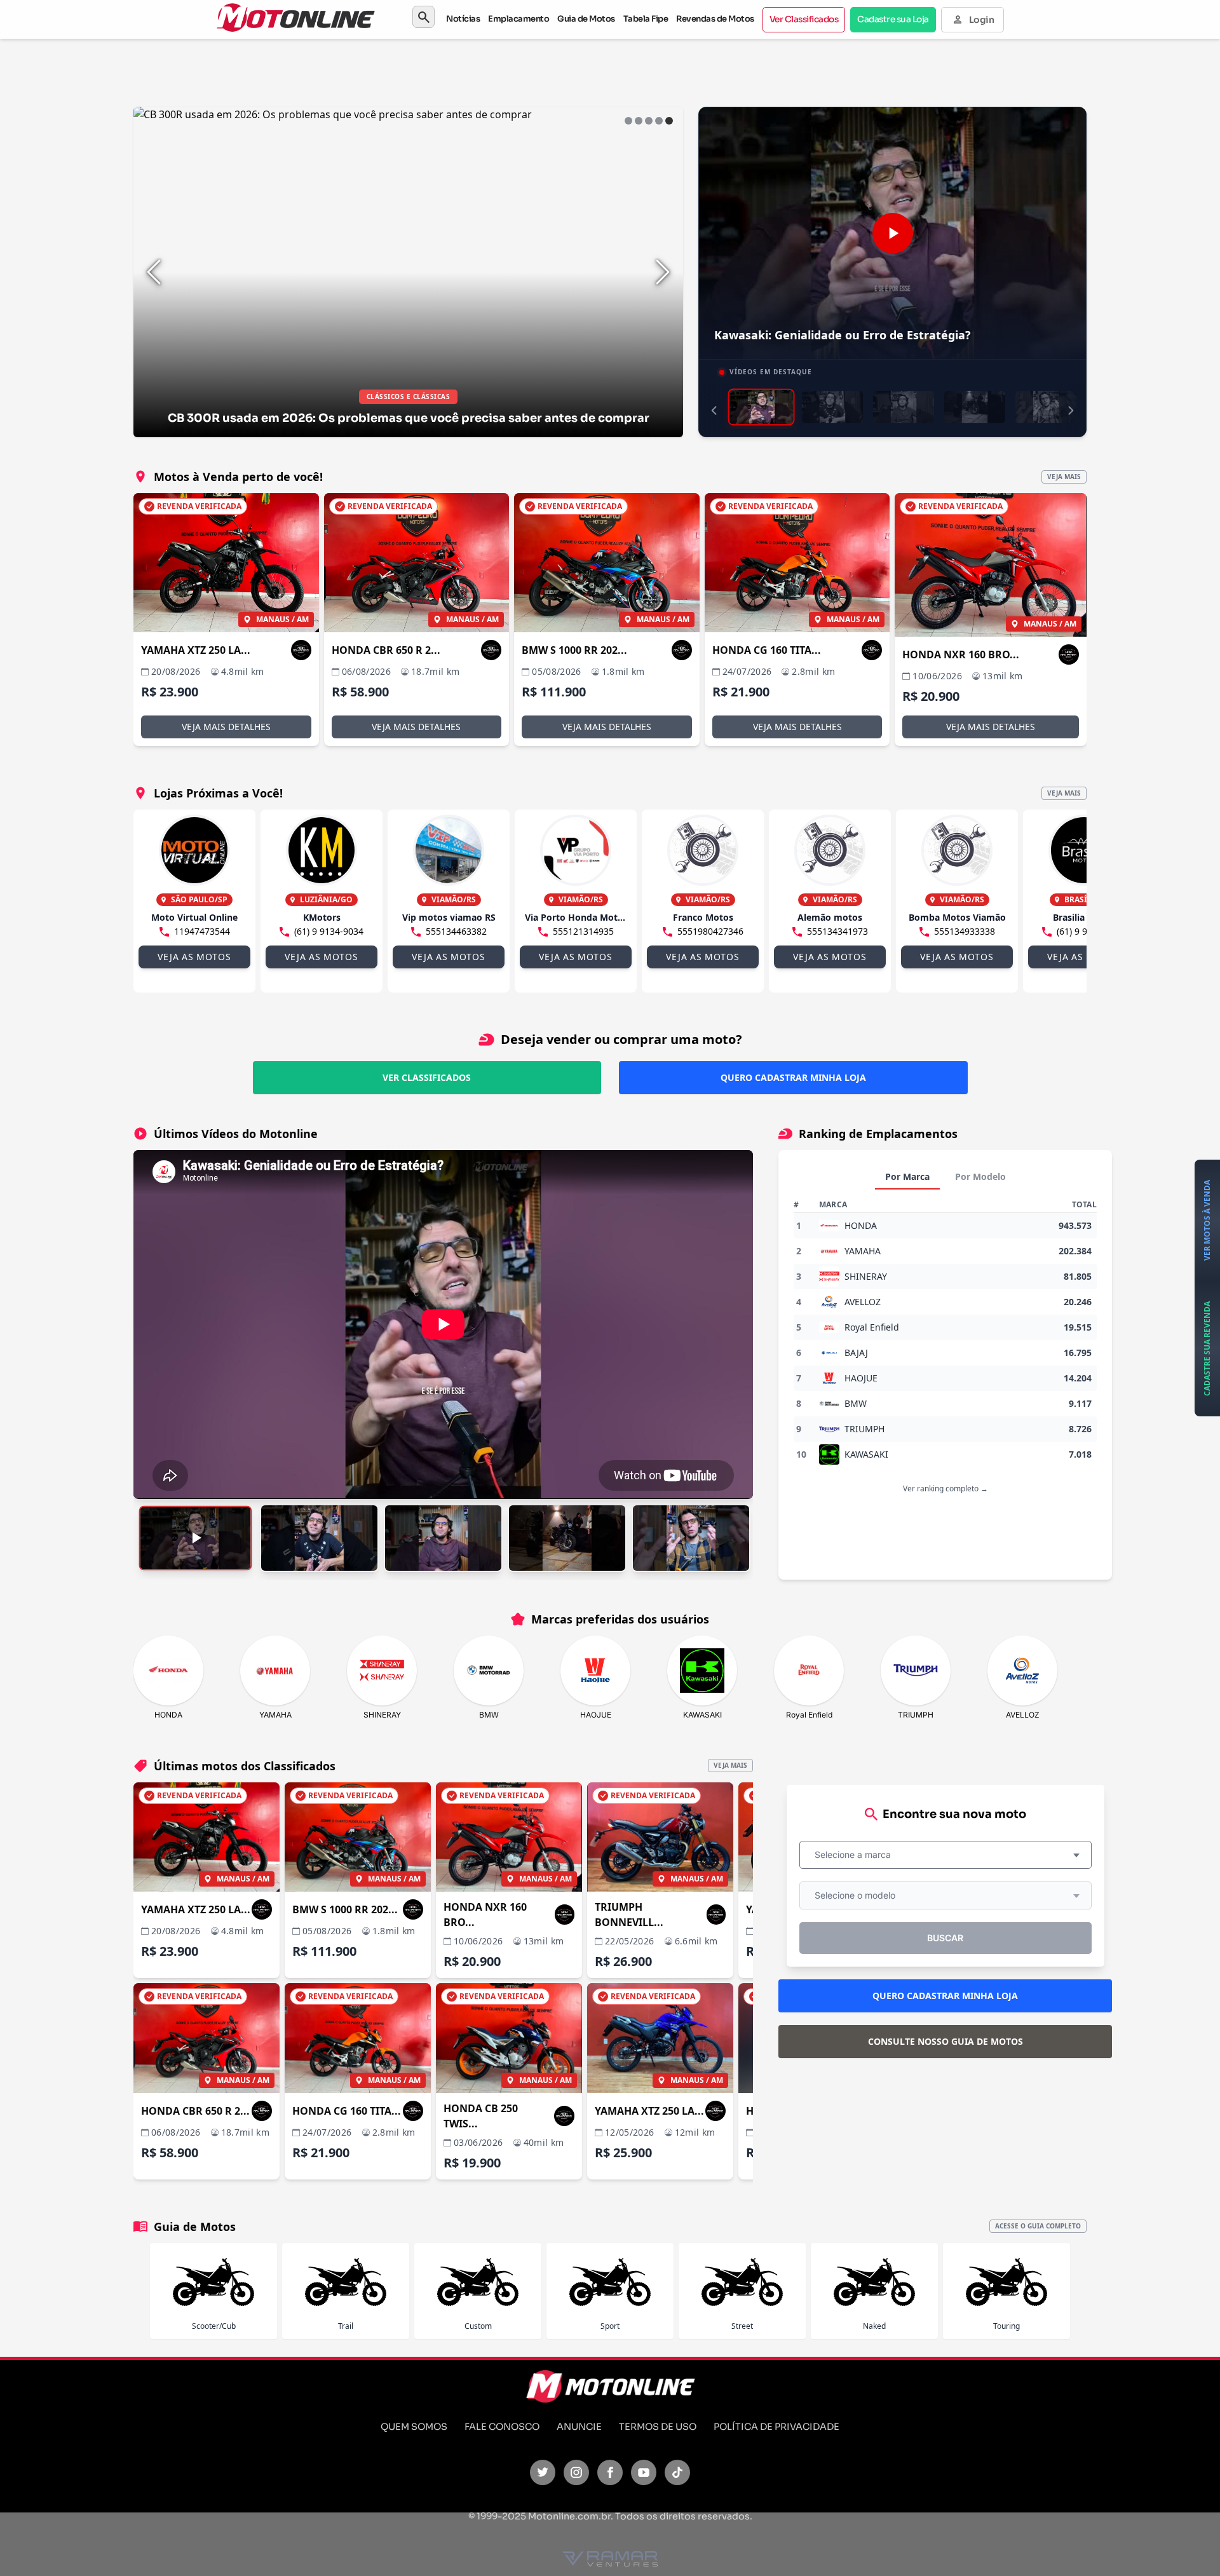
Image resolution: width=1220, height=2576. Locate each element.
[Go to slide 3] (649, 121)
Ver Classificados (804, 19)
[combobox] (945, 1855)
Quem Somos (414, 2427)
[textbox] (857, 1855)
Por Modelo (980, 1176)
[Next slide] (663, 272)
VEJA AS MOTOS (194, 957)
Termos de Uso (658, 2427)
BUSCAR (945, 1938)
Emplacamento (518, 19)
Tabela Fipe (646, 19)
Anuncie (579, 2427)
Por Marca (907, 1176)
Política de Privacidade (776, 2427)
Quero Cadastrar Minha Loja (793, 1077)
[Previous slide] (154, 272)
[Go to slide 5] (669, 121)
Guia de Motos (586, 19)
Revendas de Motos (715, 19)
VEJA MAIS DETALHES (226, 727)
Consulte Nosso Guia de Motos (945, 2041)
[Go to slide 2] (639, 121)
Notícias (463, 19)
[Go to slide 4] (659, 121)
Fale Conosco (502, 2427)
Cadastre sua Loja (893, 19)
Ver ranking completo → (945, 1488)
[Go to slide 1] (628, 121)
